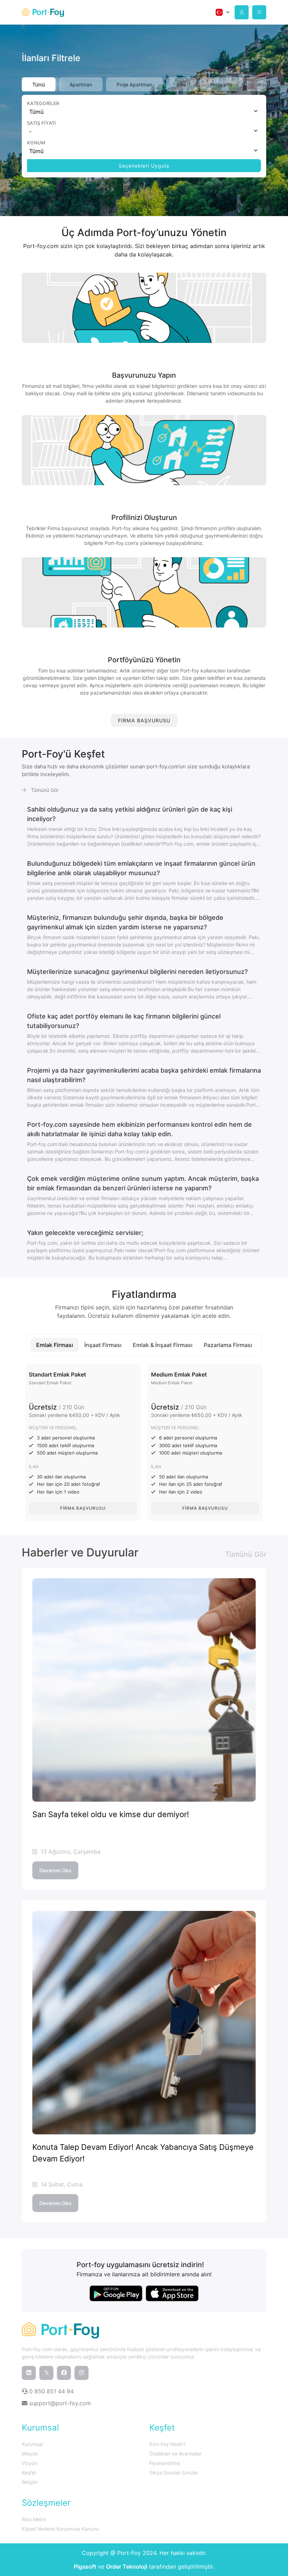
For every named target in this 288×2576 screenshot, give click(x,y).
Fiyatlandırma (165, 2463)
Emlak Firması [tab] (55, 1345)
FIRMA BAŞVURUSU (144, 720)
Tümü (36, 112)
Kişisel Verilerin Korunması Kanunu (60, 2529)
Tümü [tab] (39, 84)
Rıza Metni (34, 2519)
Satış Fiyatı (42, 123)
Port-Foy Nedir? (167, 2444)
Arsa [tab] (262, 84)
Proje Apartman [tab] (134, 84)
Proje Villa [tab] (221, 84)
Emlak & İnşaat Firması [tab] (163, 1345)
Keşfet (29, 2473)
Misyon (30, 2454)
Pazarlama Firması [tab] (228, 1345)
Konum (36, 143)
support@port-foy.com (59, 2403)
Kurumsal (32, 2444)
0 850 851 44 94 (51, 2391)
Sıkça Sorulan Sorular (174, 2473)
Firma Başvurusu (83, 1508)
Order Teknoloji (127, 2567)
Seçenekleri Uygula (144, 166)
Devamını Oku (55, 1870)
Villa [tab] (181, 84)
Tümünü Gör (44, 790)
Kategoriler (43, 103)
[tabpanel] (144, 136)
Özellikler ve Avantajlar (175, 2454)
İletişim (30, 2482)
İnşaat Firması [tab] (103, 1345)
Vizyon (30, 2463)
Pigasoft (85, 2567)
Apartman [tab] (81, 84)
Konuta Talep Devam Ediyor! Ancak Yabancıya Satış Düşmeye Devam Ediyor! (143, 2153)
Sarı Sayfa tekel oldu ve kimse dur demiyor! (111, 1814)
